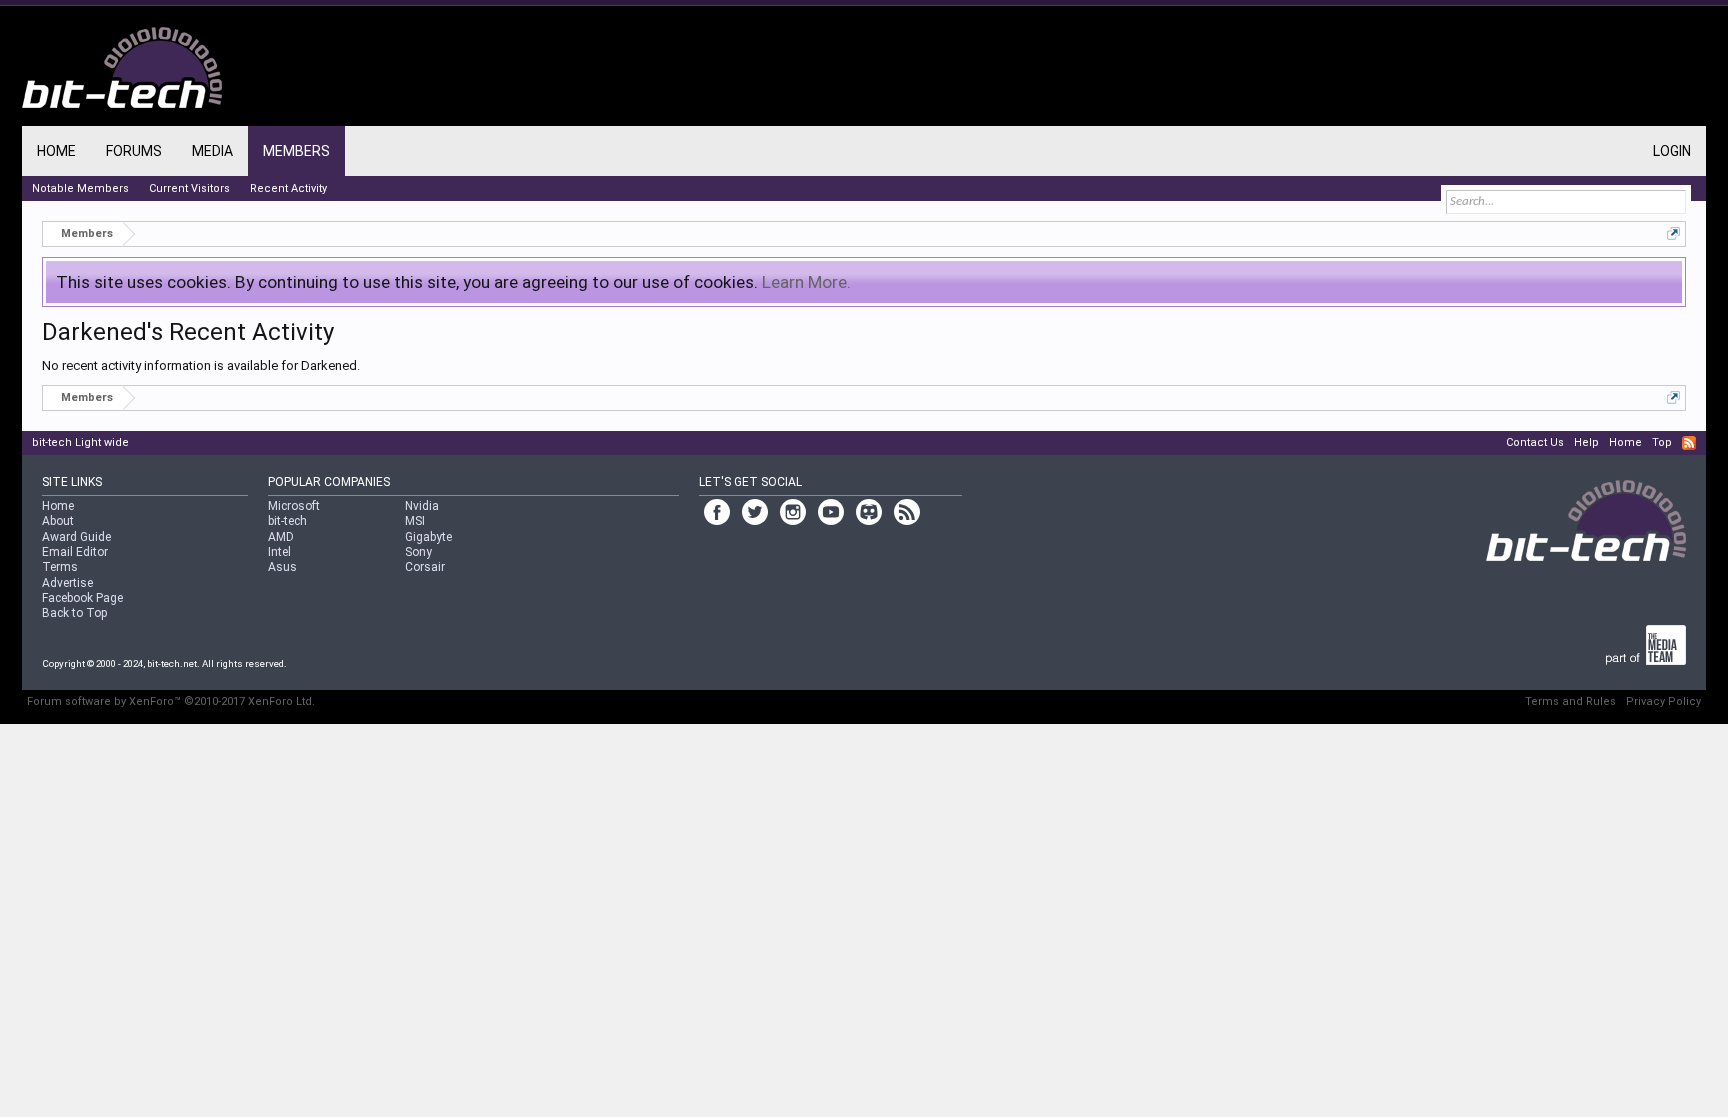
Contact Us (1535, 442)
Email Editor (75, 552)
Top (1662, 442)
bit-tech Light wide (80, 442)
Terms (60, 567)
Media (212, 151)
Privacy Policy (1663, 701)
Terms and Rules (1570, 701)
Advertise (67, 583)
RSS (1689, 443)
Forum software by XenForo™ (171, 701)
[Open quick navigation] (1673, 233)
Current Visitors (189, 188)
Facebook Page (82, 598)
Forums (134, 151)
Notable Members (80, 188)
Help (1586, 442)
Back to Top (74, 613)
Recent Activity (288, 188)
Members (296, 151)
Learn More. (806, 282)
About (58, 521)
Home (56, 151)
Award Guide (76, 537)
